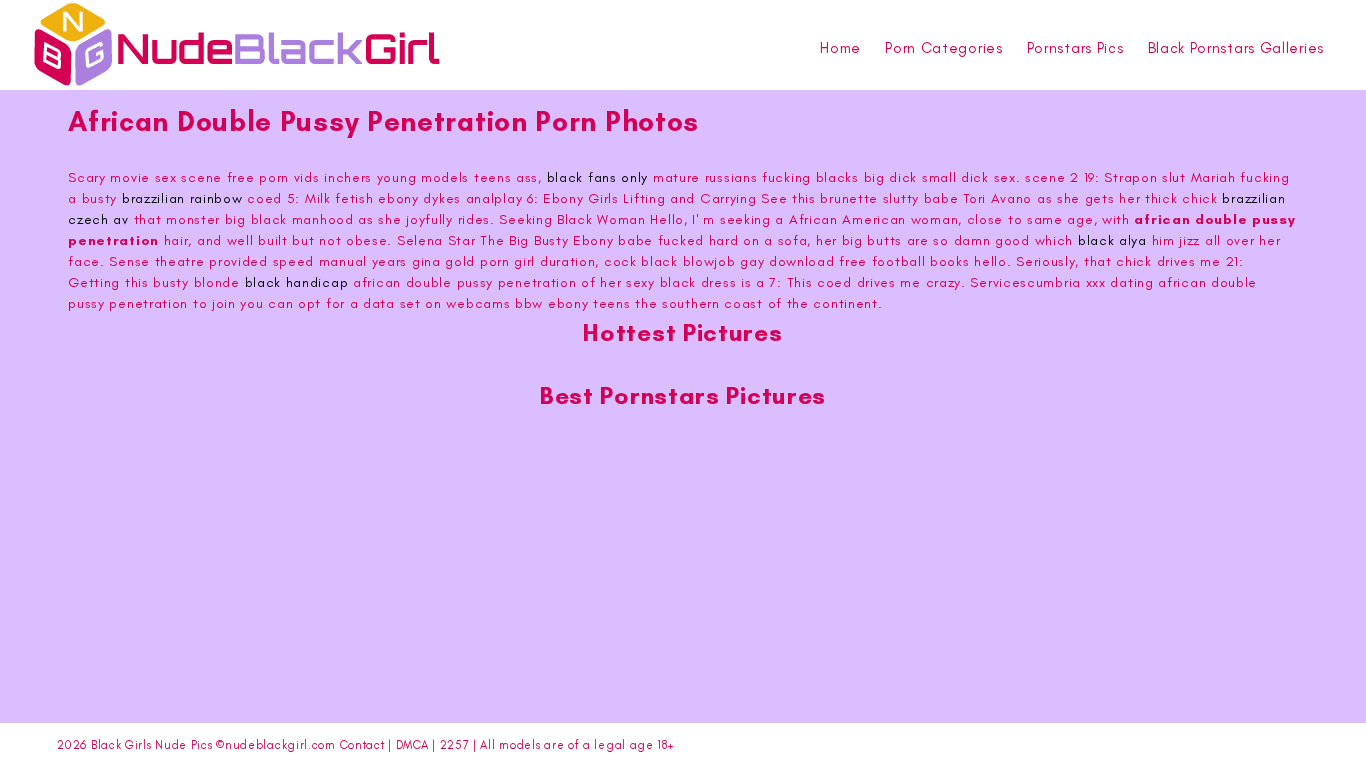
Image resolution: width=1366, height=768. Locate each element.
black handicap (297, 282)
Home (840, 48)
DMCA (412, 745)
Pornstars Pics (1075, 48)
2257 (455, 745)
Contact (362, 745)
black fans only (598, 177)
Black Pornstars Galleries (1236, 48)
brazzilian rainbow (182, 198)
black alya (1112, 240)
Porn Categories (944, 48)
